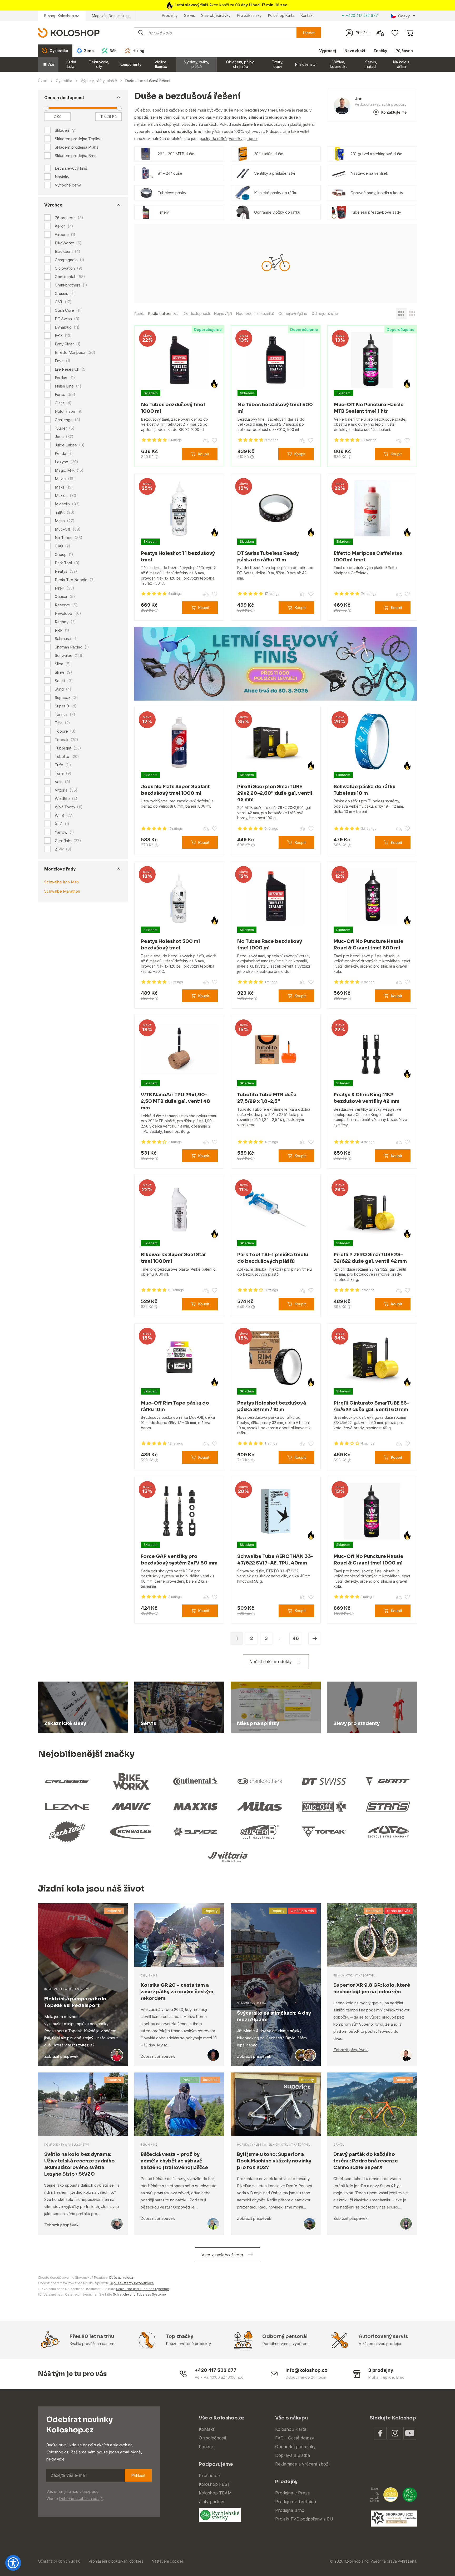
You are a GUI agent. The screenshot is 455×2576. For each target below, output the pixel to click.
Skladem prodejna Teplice (78, 139)
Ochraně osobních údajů (81, 2499)
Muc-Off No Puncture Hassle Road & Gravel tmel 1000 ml (369, 1560)
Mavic (65, 479)
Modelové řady (60, 869)
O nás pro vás (302, 1911)
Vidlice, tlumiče (161, 64)
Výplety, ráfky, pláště (197, 64)
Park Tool (67, 563)
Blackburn (68, 251)
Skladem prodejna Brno (76, 156)
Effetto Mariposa (75, 353)
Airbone (65, 235)
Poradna (190, 2080)
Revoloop (68, 613)
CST (63, 302)
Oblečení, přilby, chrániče (240, 64)
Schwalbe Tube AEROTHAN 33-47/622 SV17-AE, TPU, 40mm (275, 1560)
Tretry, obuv (278, 64)
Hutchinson (69, 411)
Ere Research (71, 369)
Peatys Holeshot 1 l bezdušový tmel (178, 557)
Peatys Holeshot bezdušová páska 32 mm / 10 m (272, 1406)
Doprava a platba (293, 2455)
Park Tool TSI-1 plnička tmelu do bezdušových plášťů (273, 1258)
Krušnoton (209, 2476)
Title (62, 723)
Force (65, 395)
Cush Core (68, 310)
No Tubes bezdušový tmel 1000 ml (173, 408)
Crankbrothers (71, 285)
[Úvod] (69, 32)
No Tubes (69, 538)
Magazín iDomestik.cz (111, 16)
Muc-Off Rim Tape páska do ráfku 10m (175, 1406)
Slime (63, 672)
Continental (70, 277)
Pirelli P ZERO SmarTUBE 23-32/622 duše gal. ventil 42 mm (370, 1258)
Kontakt (307, 15)
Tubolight (68, 748)
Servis (189, 15)
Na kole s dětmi (401, 64)
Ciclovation (69, 268)
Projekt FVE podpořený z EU (304, 2519)
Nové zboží (355, 51)
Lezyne (66, 462)
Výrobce (53, 205)
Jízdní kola (71, 64)
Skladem (63, 130)
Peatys (66, 571)
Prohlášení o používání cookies (116, 2561)
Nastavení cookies (168, 2561)
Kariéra (206, 2447)
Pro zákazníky (249, 15)
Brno (400, 2377)
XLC (62, 824)
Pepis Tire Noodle (75, 580)
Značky (380, 51)
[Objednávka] (410, 33)
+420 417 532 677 (362, 15)
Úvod (43, 81)
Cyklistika (64, 81)
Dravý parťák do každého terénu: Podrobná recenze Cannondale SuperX (366, 2161)
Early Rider (68, 344)
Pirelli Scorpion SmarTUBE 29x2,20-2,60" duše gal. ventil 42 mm (275, 793)
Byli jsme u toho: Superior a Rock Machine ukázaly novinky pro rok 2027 (274, 2161)
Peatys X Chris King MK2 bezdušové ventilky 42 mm (367, 1098)
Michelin (67, 504)
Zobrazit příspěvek (61, 2056)
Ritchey (65, 622)
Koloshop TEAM (215, 2493)
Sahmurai (66, 639)
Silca (63, 664)
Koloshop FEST (214, 2484)
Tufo (63, 765)
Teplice (387, 2377)
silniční (255, 117)
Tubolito (67, 757)
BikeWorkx (68, 243)
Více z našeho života (222, 2255)
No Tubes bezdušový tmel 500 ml (275, 408)
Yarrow (64, 832)
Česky (404, 16)
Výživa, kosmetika (339, 64)
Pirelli (65, 588)
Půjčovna (404, 51)
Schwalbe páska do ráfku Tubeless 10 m (365, 790)
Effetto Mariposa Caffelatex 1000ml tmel (368, 557)
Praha (373, 2377)
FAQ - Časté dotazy (295, 2438)
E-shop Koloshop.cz (62, 16)
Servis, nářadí (371, 64)
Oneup (64, 555)
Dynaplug (67, 327)
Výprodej (328, 51)
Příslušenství (306, 64)
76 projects (69, 218)
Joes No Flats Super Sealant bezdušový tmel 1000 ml (175, 790)
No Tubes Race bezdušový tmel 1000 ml (270, 945)
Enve (63, 361)
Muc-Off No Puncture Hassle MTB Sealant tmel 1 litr (369, 408)
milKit (65, 512)
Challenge (68, 420)
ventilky (236, 139)
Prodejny (170, 15)
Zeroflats (68, 841)
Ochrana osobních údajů (59, 2561)
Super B (66, 706)
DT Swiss (67, 319)
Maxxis (66, 496)
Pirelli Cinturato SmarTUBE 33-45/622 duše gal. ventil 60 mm (372, 1406)
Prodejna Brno (290, 2510)
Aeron (64, 226)
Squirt (64, 681)
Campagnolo (70, 260)
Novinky (62, 177)
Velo (63, 782)
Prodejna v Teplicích (296, 2502)
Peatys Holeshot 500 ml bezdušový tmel (170, 945)
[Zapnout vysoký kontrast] (13, 2563)
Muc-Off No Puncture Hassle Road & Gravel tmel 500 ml (369, 945)
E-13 (63, 336)
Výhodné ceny (68, 185)
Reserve (66, 605)
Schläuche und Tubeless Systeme (143, 2289)
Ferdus (65, 378)
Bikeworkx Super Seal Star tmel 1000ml (174, 1258)
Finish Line (68, 386)
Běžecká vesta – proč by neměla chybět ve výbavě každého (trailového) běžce (174, 2161)
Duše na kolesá (121, 2278)
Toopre (65, 731)
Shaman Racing (72, 647)
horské (239, 117)
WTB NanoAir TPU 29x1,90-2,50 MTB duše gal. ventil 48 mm (175, 1101)
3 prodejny (381, 2370)
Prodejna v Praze (293, 2493)
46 (296, 1638)
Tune (63, 773)
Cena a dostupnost (64, 98)
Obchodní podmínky (295, 2447)
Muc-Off (68, 529)
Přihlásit (138, 2475)
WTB (64, 816)
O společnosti (212, 2438)
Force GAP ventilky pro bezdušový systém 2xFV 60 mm (179, 1560)
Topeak (66, 740)
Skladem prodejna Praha (77, 147)
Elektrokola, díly (99, 64)
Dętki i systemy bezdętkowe (132, 2283)
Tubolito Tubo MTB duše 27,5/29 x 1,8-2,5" (267, 1098)
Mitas (65, 521)
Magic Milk (69, 470)
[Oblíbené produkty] (395, 33)
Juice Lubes (70, 445)
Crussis (65, 294)
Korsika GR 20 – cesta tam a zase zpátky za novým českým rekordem (177, 1992)
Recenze (114, 1911)
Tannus (65, 715)
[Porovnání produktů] (380, 33)
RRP (62, 630)
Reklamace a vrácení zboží (302, 2464)
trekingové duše (282, 117)
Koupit (203, 454)
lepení (252, 139)
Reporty (211, 1911)
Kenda (64, 454)
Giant (63, 403)
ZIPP (63, 849)
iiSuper (65, 428)
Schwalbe (69, 656)
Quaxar (65, 597)
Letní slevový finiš (71, 168)
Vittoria (66, 790)
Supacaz (66, 698)
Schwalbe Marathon (62, 891)
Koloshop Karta (281, 15)
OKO (63, 546)
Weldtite (66, 799)
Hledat (309, 33)
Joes (64, 437)
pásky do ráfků (213, 139)
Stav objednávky (216, 15)
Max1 (64, 487)
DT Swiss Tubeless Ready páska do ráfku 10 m (268, 557)
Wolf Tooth (69, 807)
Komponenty (130, 64)
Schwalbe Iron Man (61, 882)
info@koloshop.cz (306, 2370)
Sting (63, 689)
